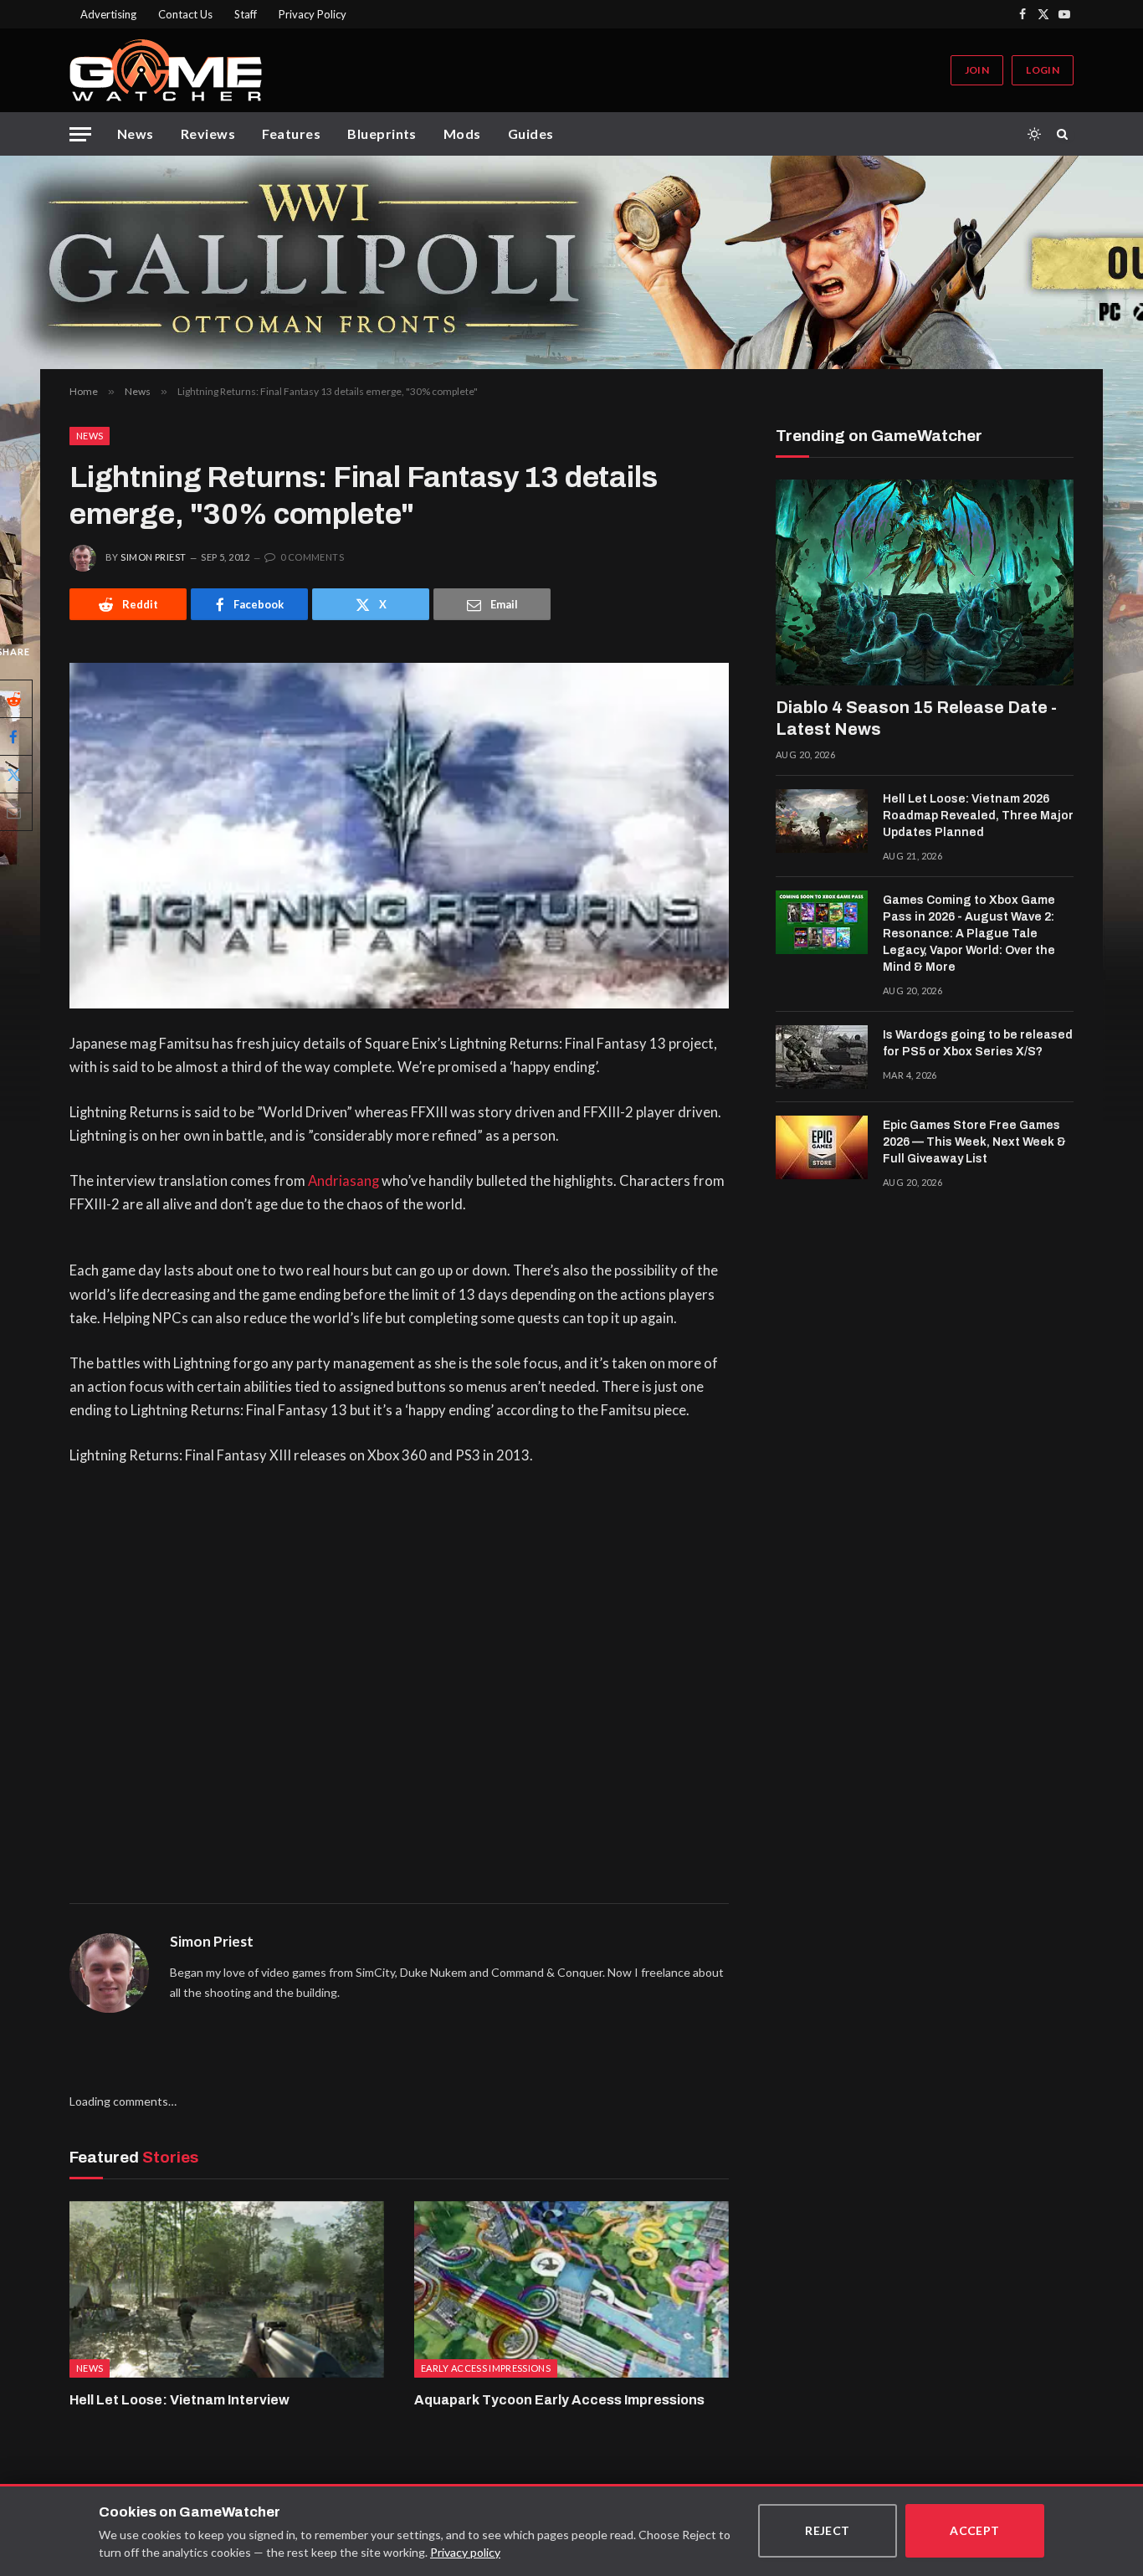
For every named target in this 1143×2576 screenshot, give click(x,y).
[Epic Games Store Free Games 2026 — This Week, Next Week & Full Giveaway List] (822, 1147)
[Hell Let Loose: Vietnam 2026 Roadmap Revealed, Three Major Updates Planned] (822, 821)
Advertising (108, 14)
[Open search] (1065, 134)
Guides (531, 133)
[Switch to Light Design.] (1034, 134)
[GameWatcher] (166, 70)
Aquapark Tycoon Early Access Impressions (559, 2400)
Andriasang (343, 1181)
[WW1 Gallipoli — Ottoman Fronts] (571, 262)
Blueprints (382, 133)
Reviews (208, 133)
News (136, 133)
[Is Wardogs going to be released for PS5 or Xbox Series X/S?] (822, 1057)
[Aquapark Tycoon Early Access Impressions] (571, 2290)
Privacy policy (465, 2552)
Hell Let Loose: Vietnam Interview (179, 2400)
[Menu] (80, 134)
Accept (975, 2530)
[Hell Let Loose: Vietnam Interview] (227, 2290)
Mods (462, 133)
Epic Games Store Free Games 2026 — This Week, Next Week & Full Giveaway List (974, 1142)
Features (291, 133)
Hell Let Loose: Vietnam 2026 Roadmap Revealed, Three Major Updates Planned (978, 816)
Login (1043, 70)
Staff (246, 14)
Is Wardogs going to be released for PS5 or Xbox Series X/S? (978, 1043)
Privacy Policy (313, 14)
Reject (828, 2530)
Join (977, 70)
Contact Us (185, 14)
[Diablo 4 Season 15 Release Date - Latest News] (925, 582)
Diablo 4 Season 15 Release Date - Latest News (916, 718)
